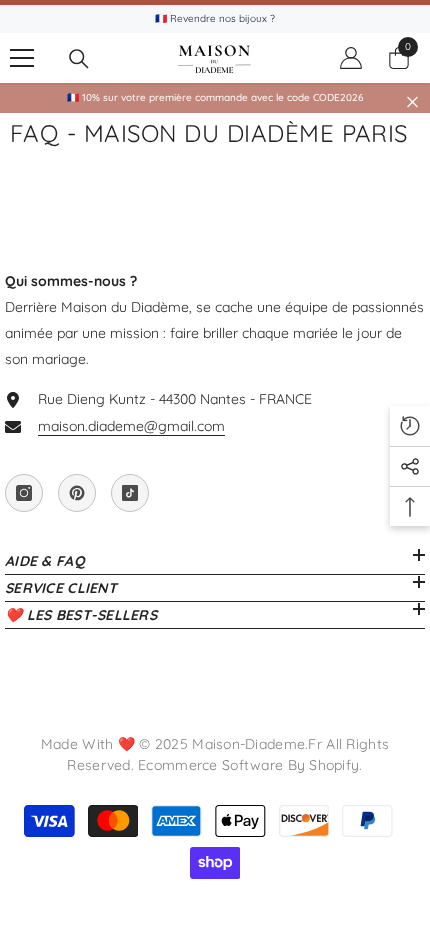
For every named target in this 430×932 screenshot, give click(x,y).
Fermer (412, 102)
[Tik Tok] (130, 493)
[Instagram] (24, 493)
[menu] (22, 58)
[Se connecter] (351, 58)
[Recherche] (79, 59)
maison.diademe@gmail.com (131, 426)
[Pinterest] (77, 493)
